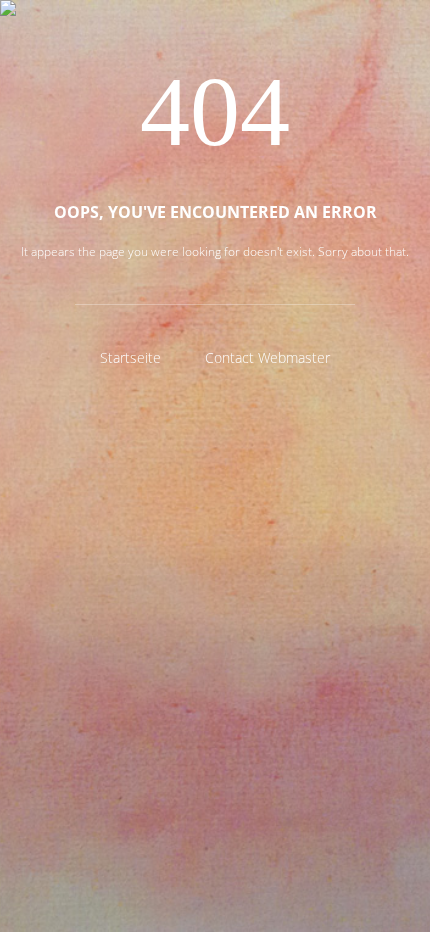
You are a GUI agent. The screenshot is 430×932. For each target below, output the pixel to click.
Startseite (130, 357)
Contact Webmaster (267, 357)
